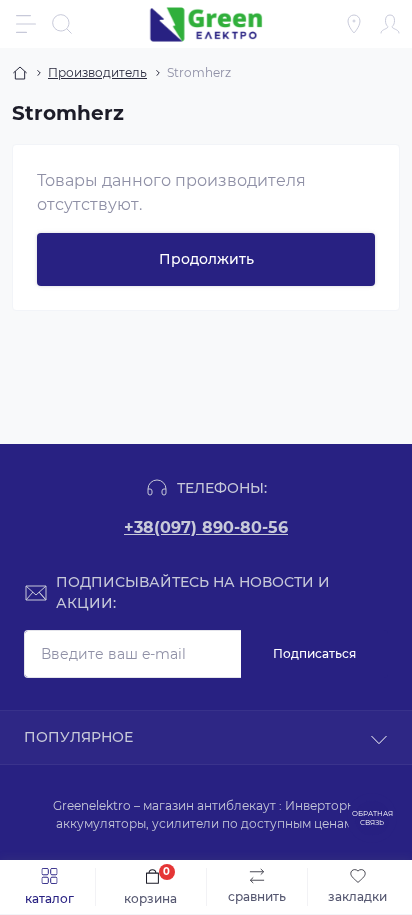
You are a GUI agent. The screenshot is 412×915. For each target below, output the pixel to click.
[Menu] (26, 24)
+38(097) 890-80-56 (206, 527)
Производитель (97, 72)
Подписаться (314, 653)
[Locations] (354, 24)
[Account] (390, 24)
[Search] (62, 24)
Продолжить (206, 259)
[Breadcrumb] (20, 73)
